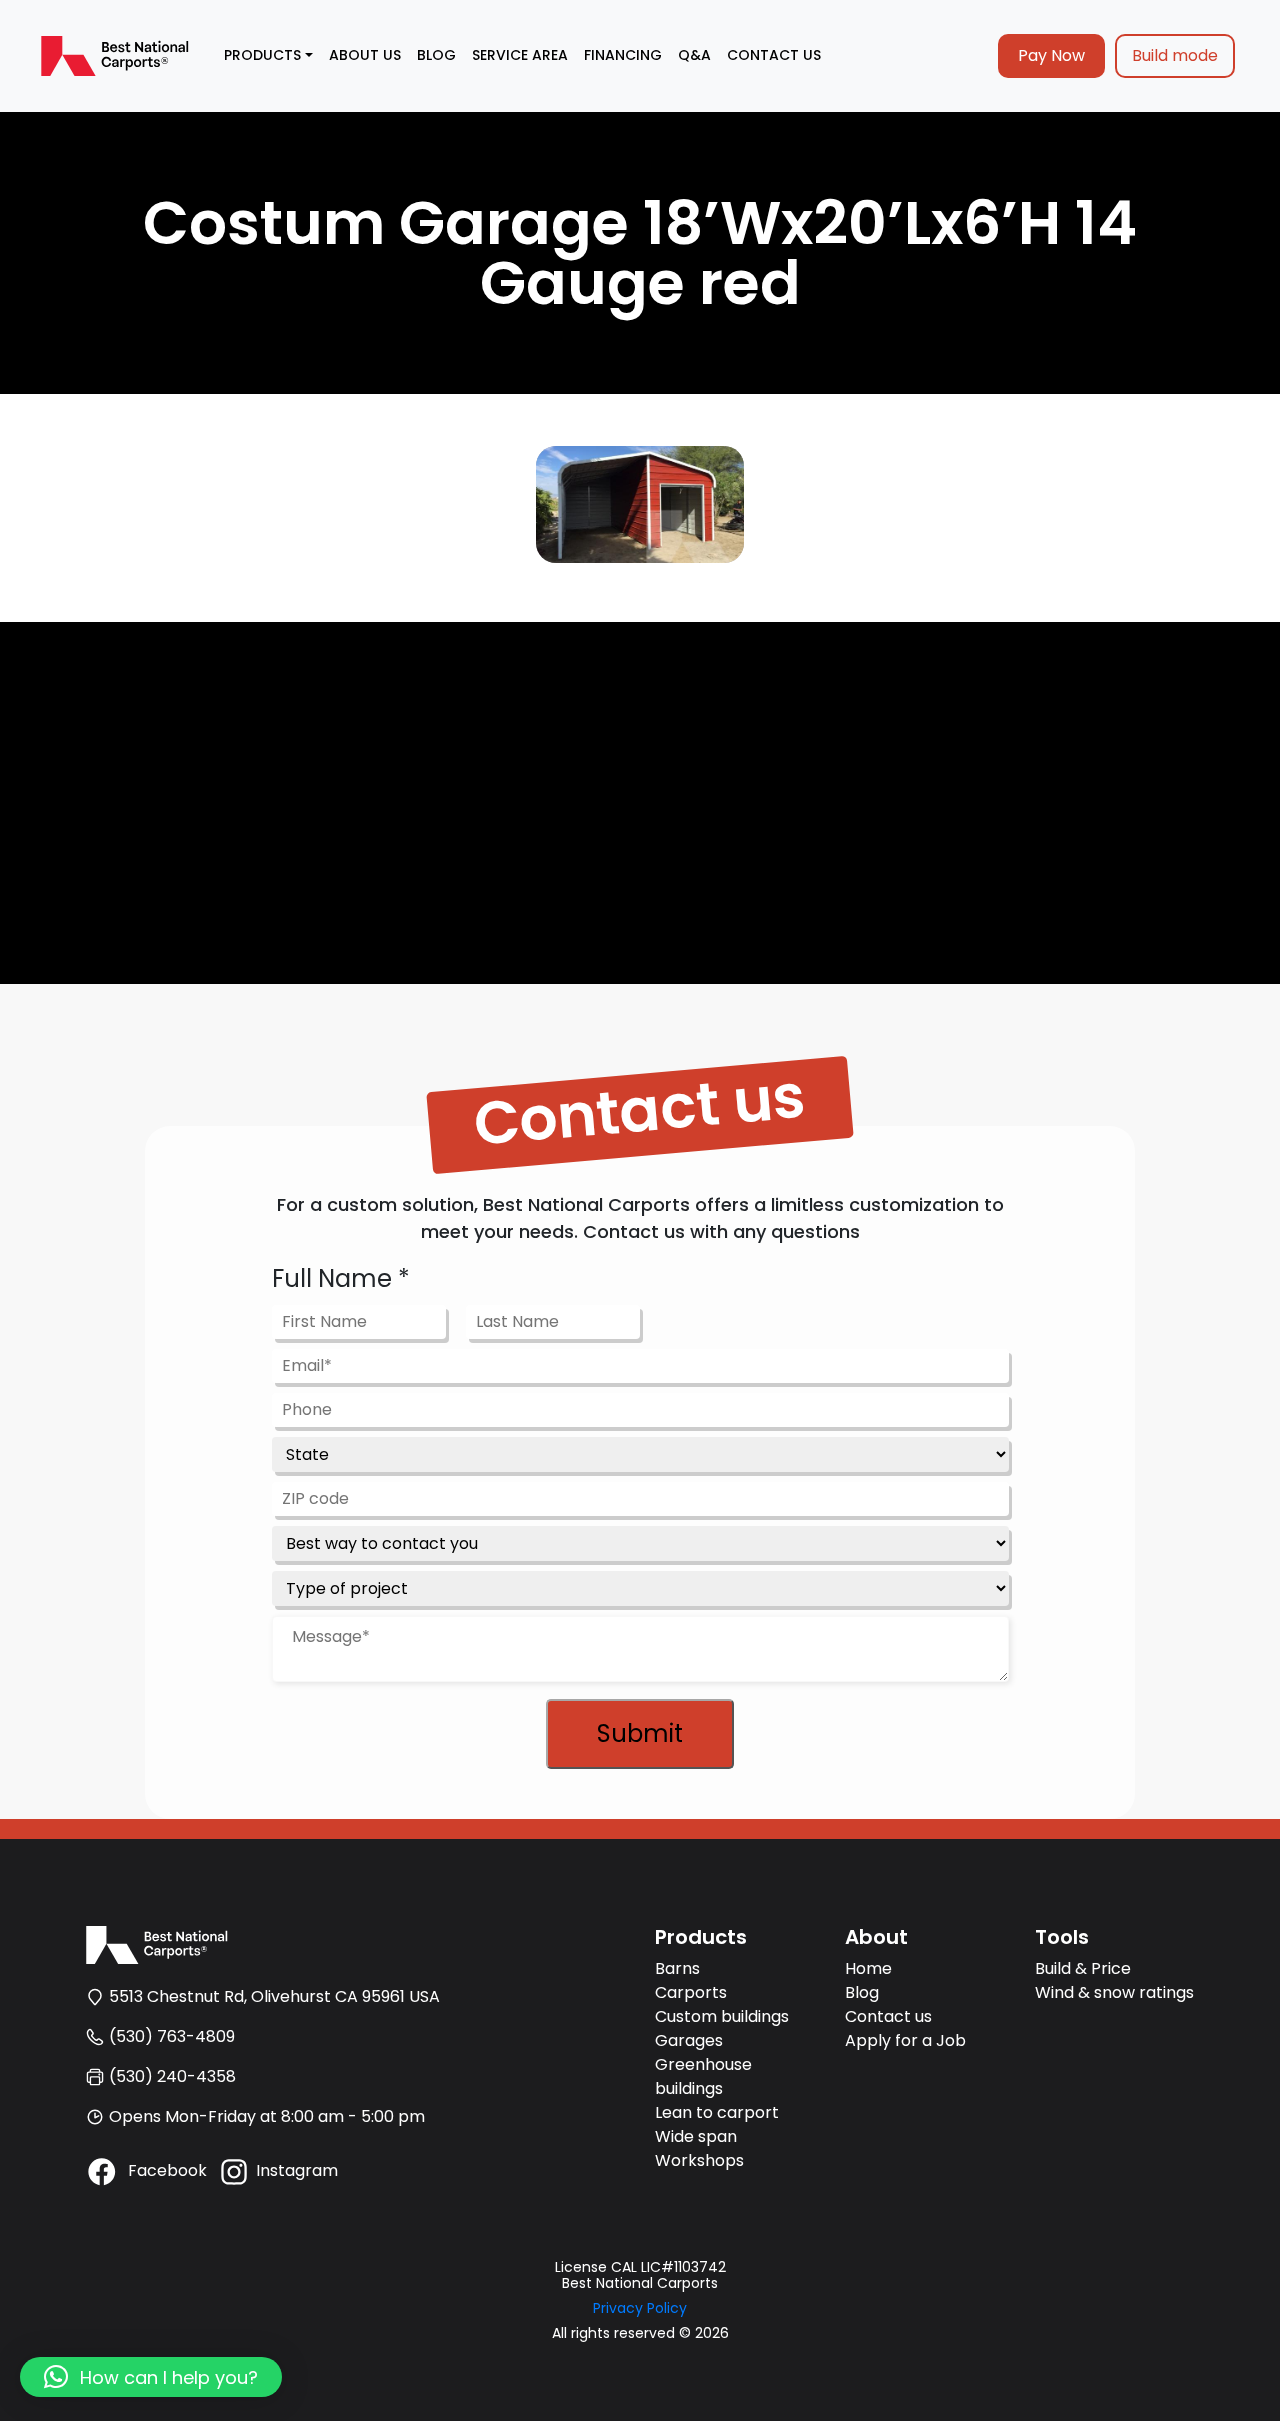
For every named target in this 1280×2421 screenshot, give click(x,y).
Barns (677, 1968)
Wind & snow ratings (1114, 1992)
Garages (689, 2040)
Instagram (297, 2170)
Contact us (888, 2016)
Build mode (1175, 55)
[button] (151, 2377)
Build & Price (1083, 1968)
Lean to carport (717, 2112)
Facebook (165, 2170)
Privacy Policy (640, 2308)
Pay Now (1051, 55)
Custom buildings (722, 2016)
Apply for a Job (905, 2040)
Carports (691, 1992)
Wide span (696, 2136)
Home (868, 1968)
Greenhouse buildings (703, 2076)
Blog (862, 1992)
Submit (640, 1733)
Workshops (699, 2160)
